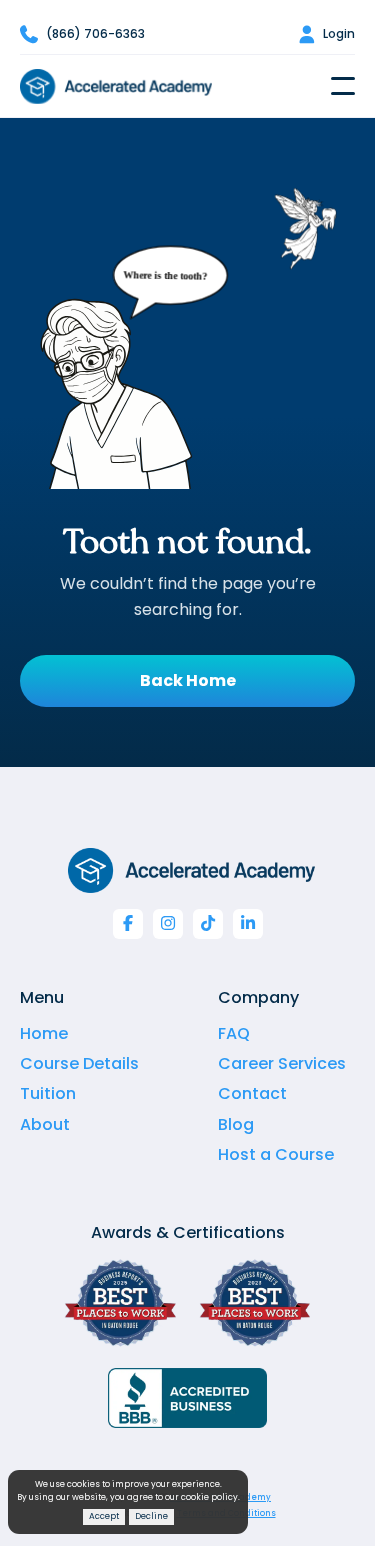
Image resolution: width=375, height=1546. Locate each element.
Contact (252, 1093)
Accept (104, 1516)
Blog (236, 1124)
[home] (116, 86)
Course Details (79, 1063)
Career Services (282, 1063)
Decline (151, 1516)
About (45, 1124)
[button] (343, 86)
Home (44, 1033)
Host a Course (276, 1154)
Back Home (188, 680)
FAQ (234, 1033)
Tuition (48, 1093)
